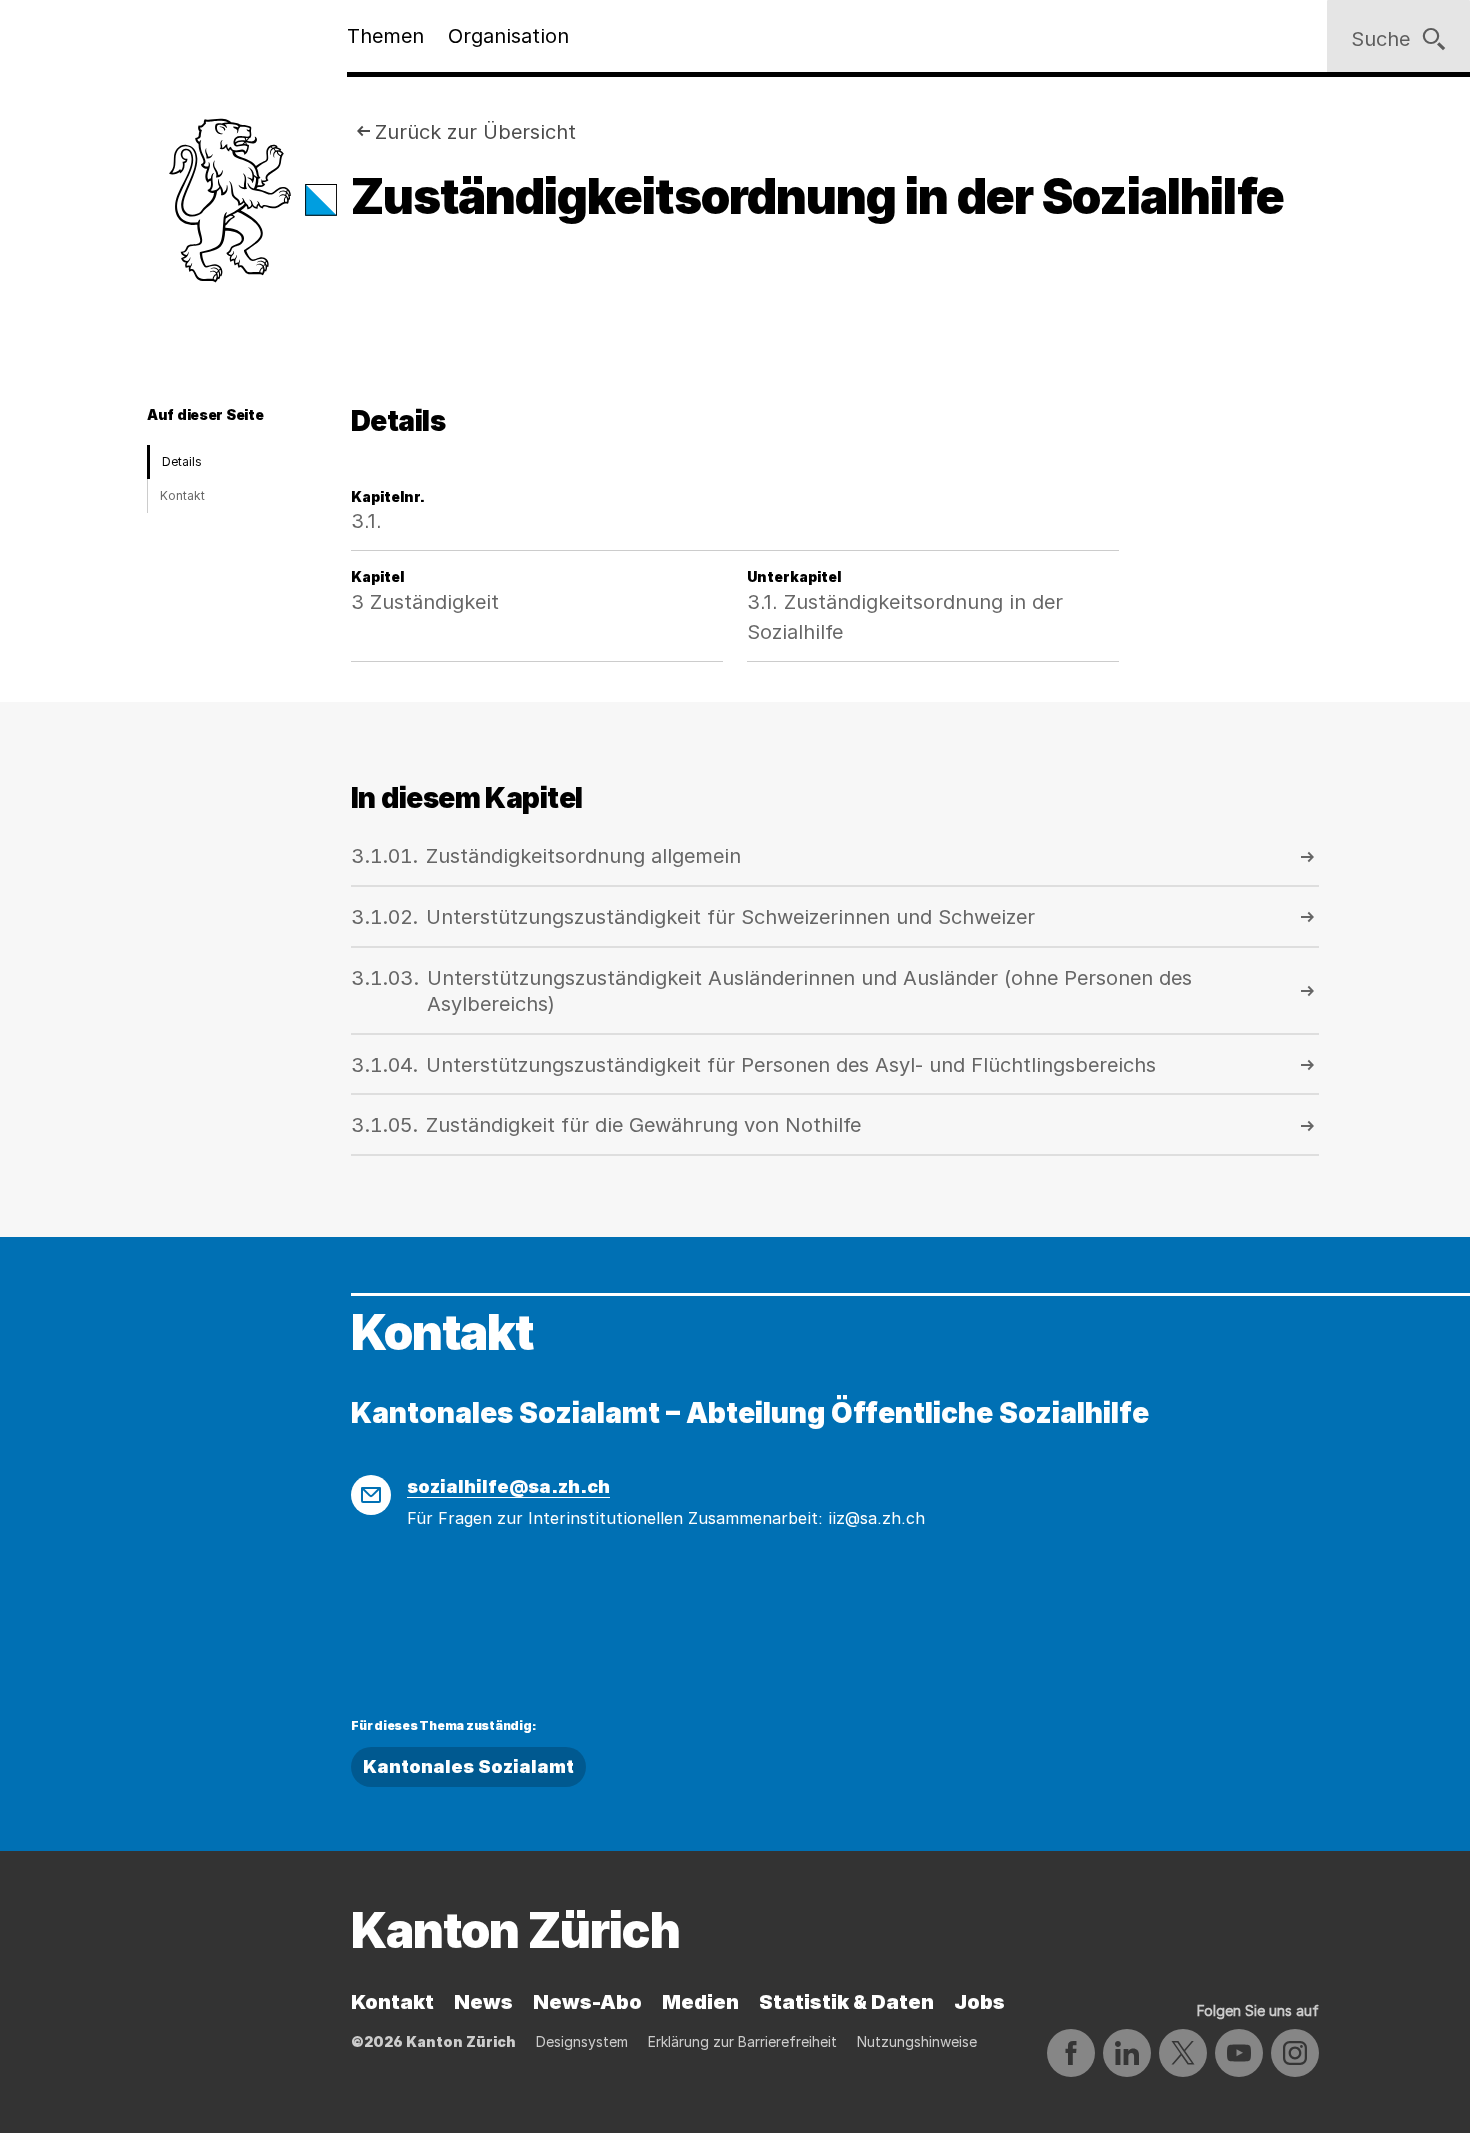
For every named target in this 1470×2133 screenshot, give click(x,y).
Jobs (979, 2002)
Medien (700, 2002)
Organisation (508, 36)
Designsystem (582, 2041)
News (483, 2002)
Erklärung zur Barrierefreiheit (742, 2041)
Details (182, 461)
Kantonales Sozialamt (468, 1766)
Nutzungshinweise (917, 2041)
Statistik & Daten (846, 2002)
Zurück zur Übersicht (475, 132)
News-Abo (587, 2002)
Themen (385, 36)
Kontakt (182, 495)
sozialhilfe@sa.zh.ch (508, 1486)
